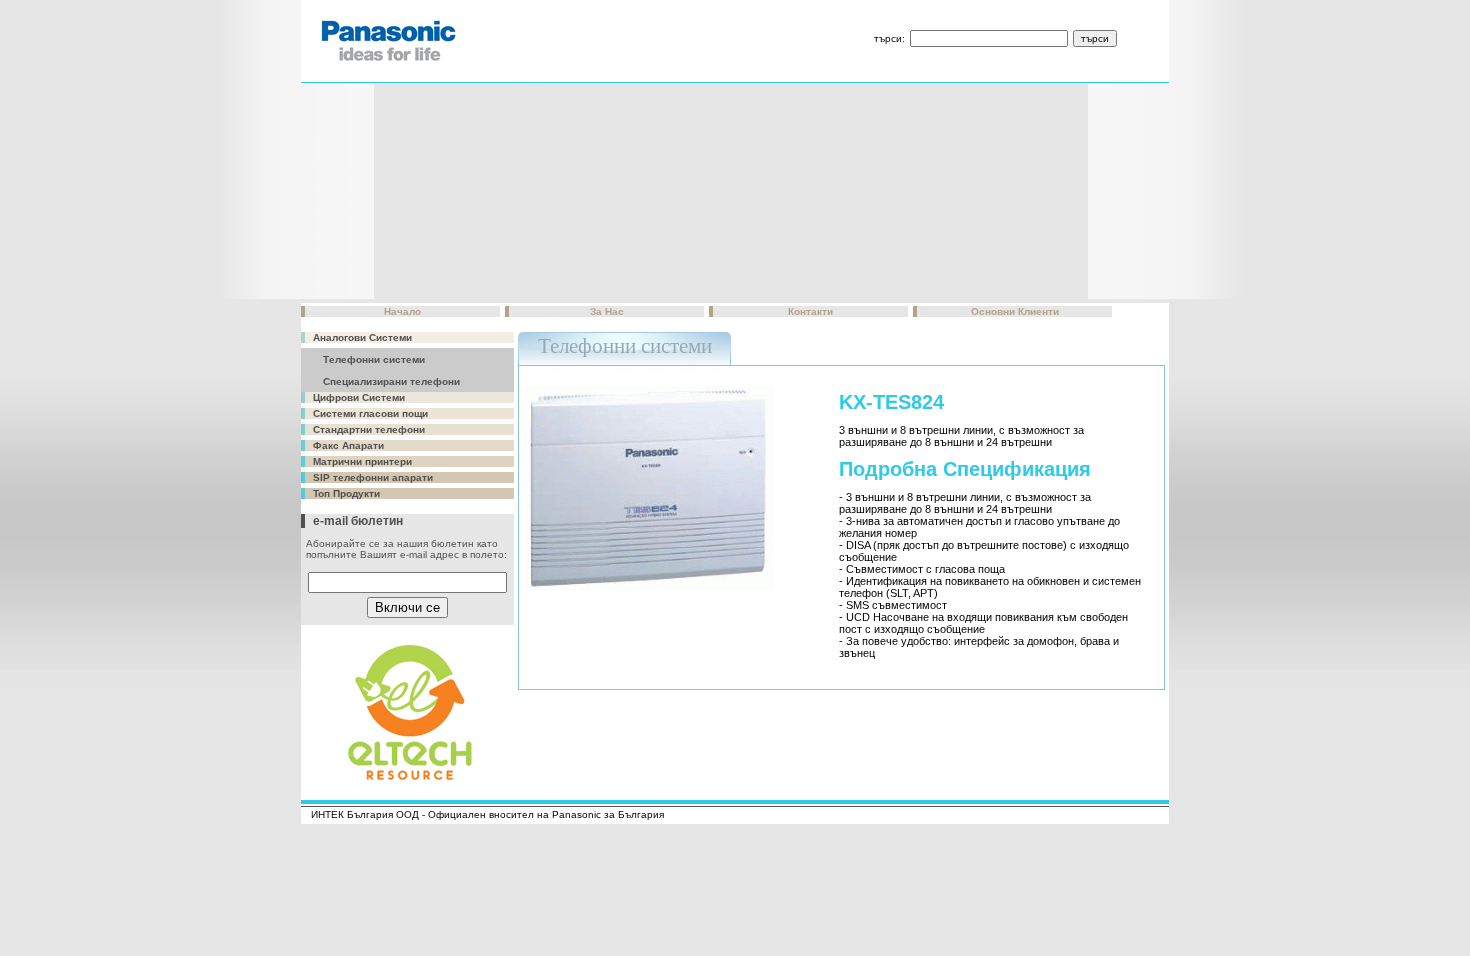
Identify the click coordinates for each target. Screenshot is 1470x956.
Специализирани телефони (391, 381)
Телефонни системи (374, 359)
